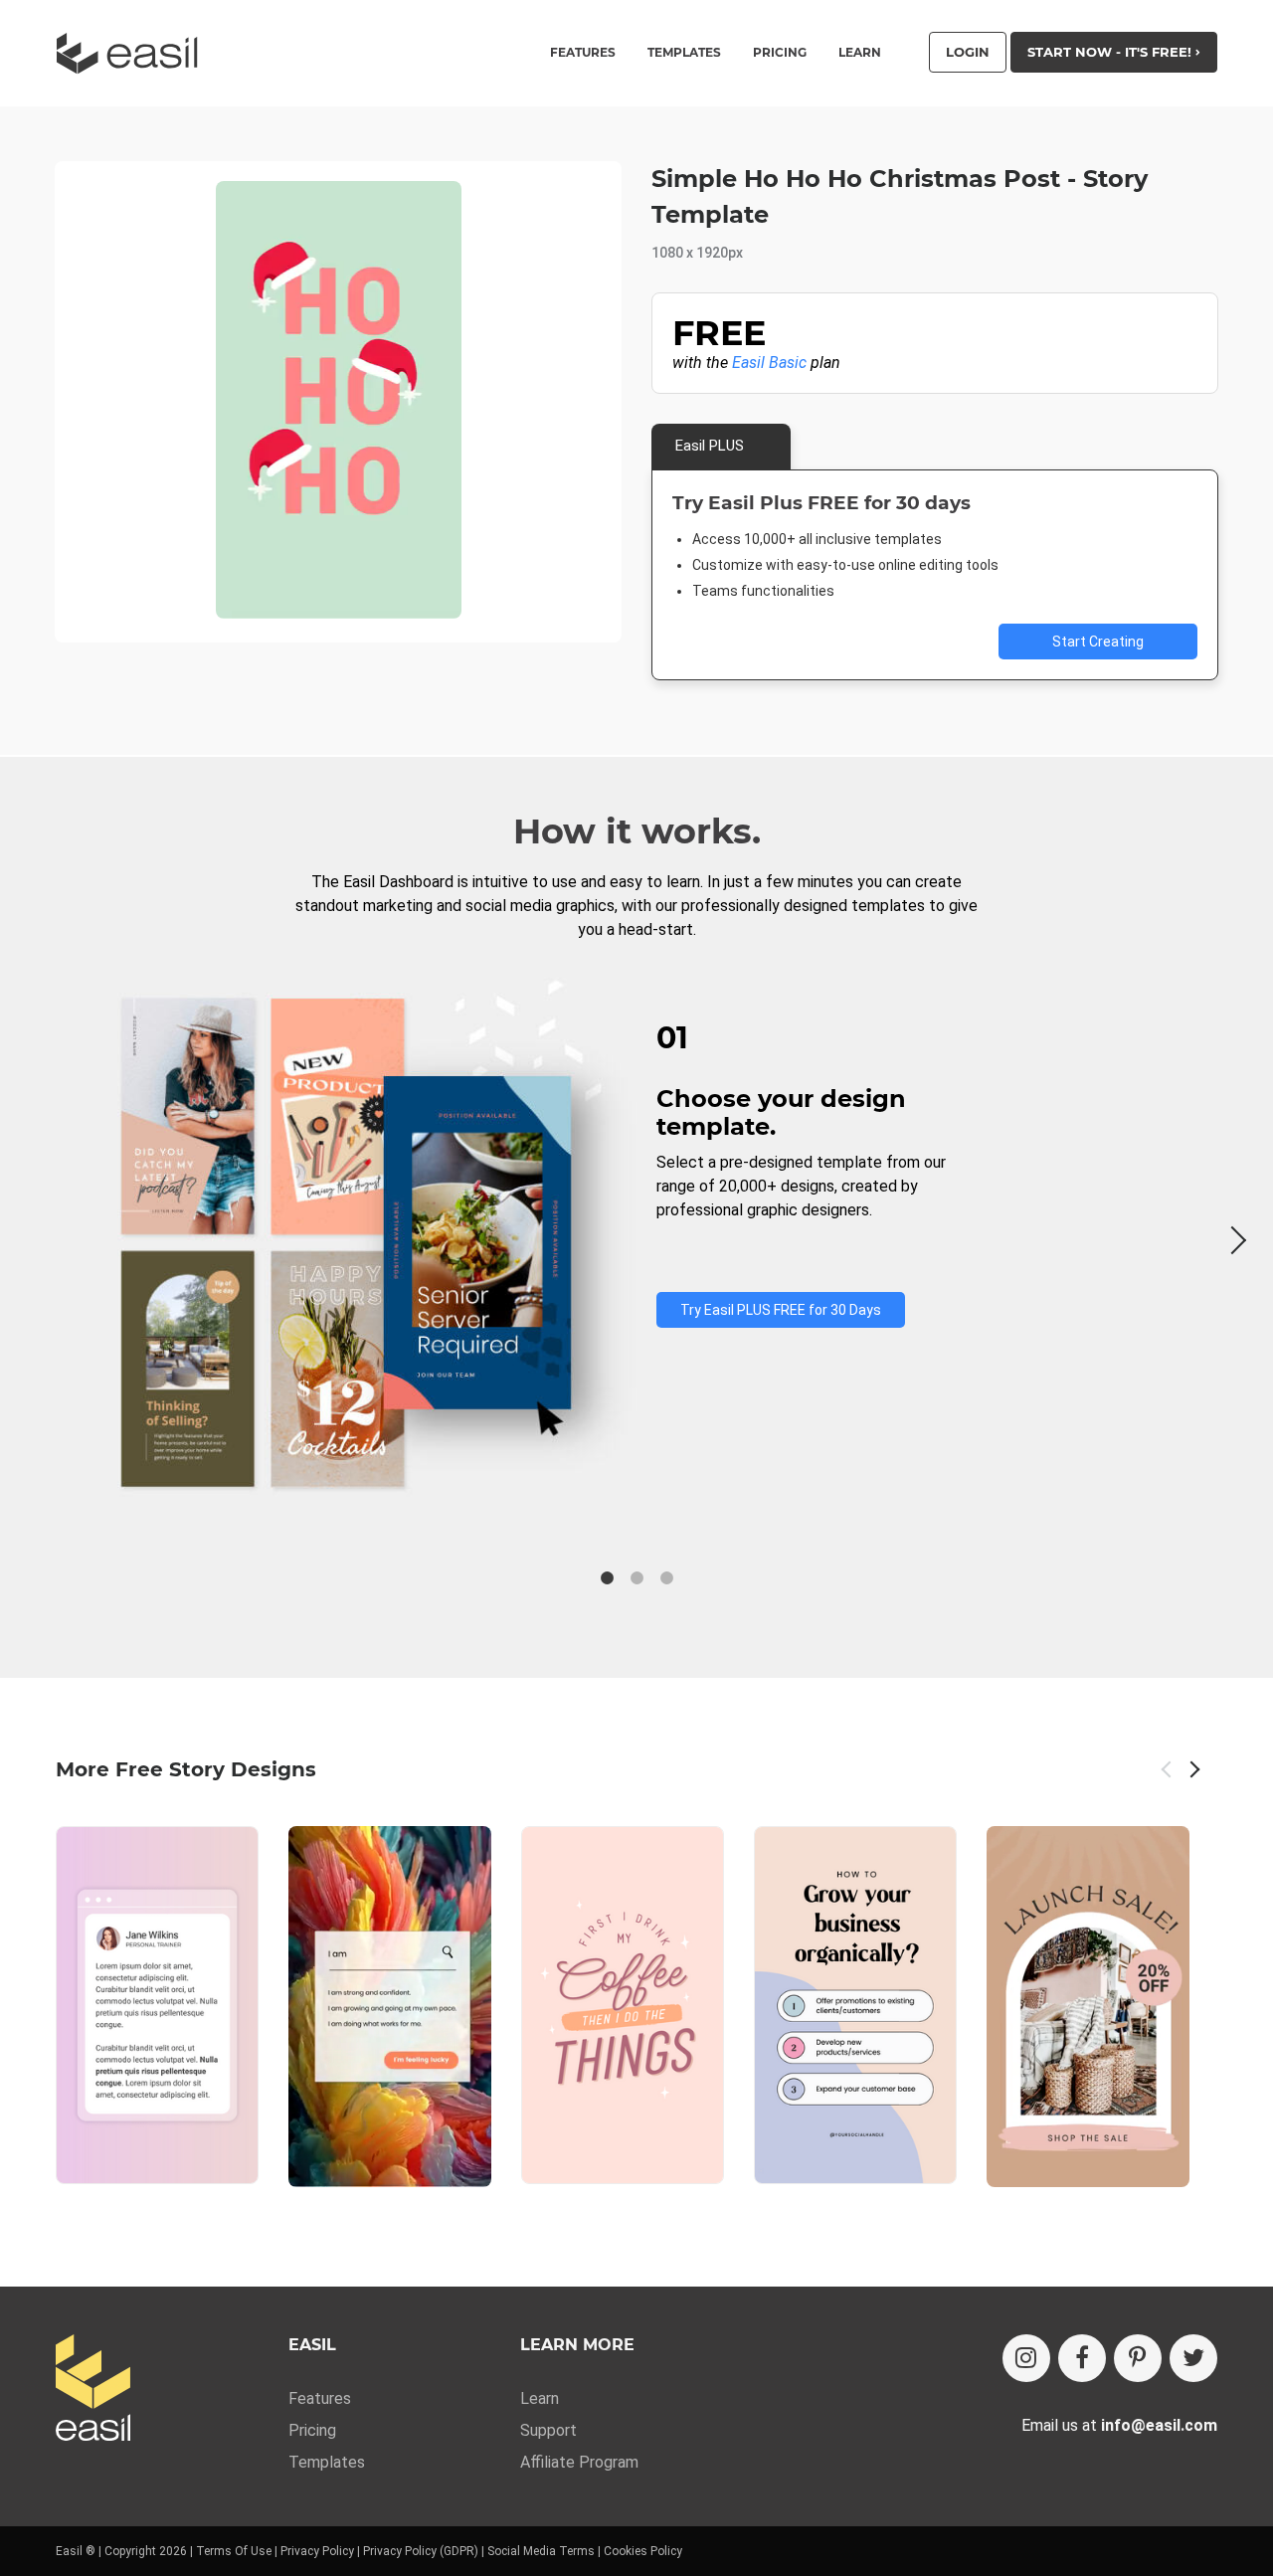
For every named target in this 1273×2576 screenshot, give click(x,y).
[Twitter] (1193, 2358)
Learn (860, 53)
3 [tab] (666, 1578)
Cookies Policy (643, 2551)
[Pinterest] (1138, 2358)
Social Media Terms (541, 2551)
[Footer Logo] (93, 2390)
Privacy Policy (317, 2551)
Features (320, 2398)
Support (548, 2430)
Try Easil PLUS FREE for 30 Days (781, 1310)
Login (968, 52)
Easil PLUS (710, 446)
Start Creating (1098, 642)
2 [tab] (636, 1578)
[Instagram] (1026, 2358)
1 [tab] (607, 1578)
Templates (327, 2462)
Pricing (780, 53)
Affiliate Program (579, 2462)
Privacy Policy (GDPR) (421, 2551)
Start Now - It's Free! (1111, 52)
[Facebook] (1082, 2358)
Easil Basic (769, 363)
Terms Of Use (234, 2551)
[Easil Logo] (133, 53)
